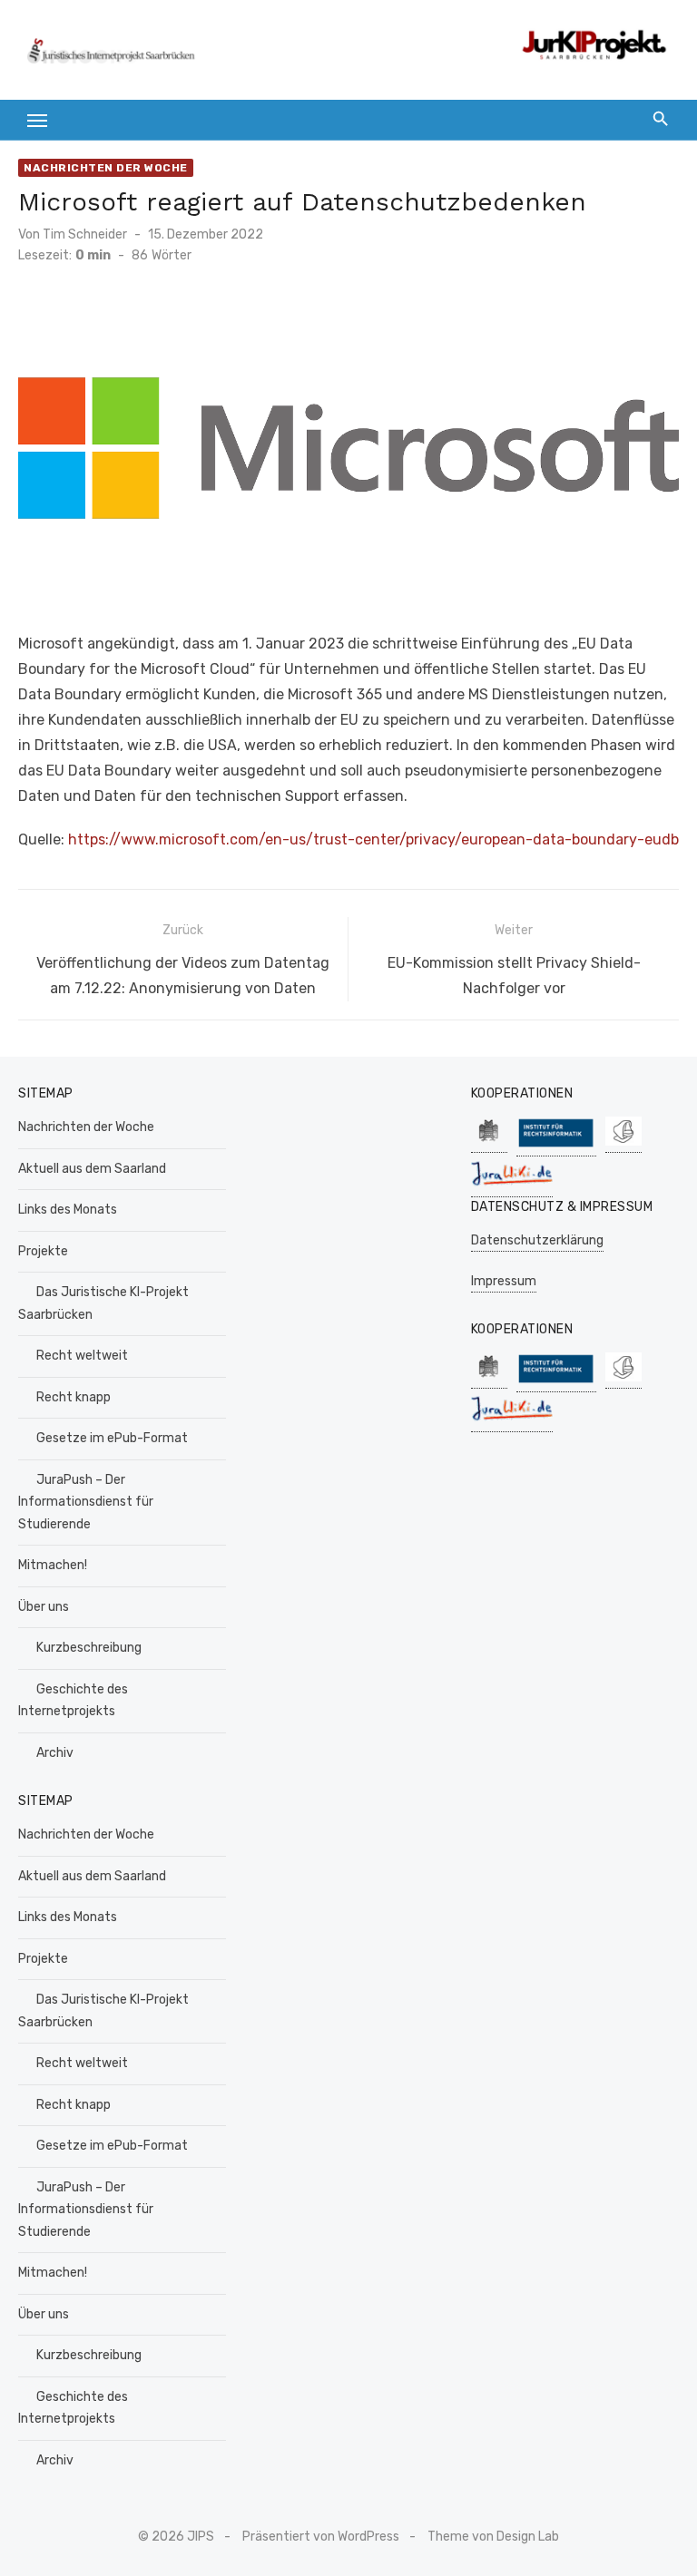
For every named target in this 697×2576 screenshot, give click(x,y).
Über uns (44, 1607)
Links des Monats (68, 1210)
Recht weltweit (82, 1356)
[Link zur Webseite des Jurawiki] (512, 1188)
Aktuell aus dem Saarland (92, 1169)
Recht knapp (74, 1397)
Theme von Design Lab (493, 2537)
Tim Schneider (85, 234)
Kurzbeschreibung (89, 1648)
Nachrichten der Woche (106, 168)
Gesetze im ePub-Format (112, 1438)
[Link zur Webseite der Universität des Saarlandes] (489, 1143)
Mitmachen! (53, 1565)
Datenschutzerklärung (537, 1240)
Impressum (504, 1281)
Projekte (43, 1251)
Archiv (55, 1753)
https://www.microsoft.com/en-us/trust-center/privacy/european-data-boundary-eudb (373, 839)
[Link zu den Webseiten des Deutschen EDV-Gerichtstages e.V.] (623, 1143)
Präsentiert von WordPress (321, 2537)
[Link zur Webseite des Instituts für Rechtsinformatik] (556, 1147)
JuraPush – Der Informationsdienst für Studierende (86, 1502)
